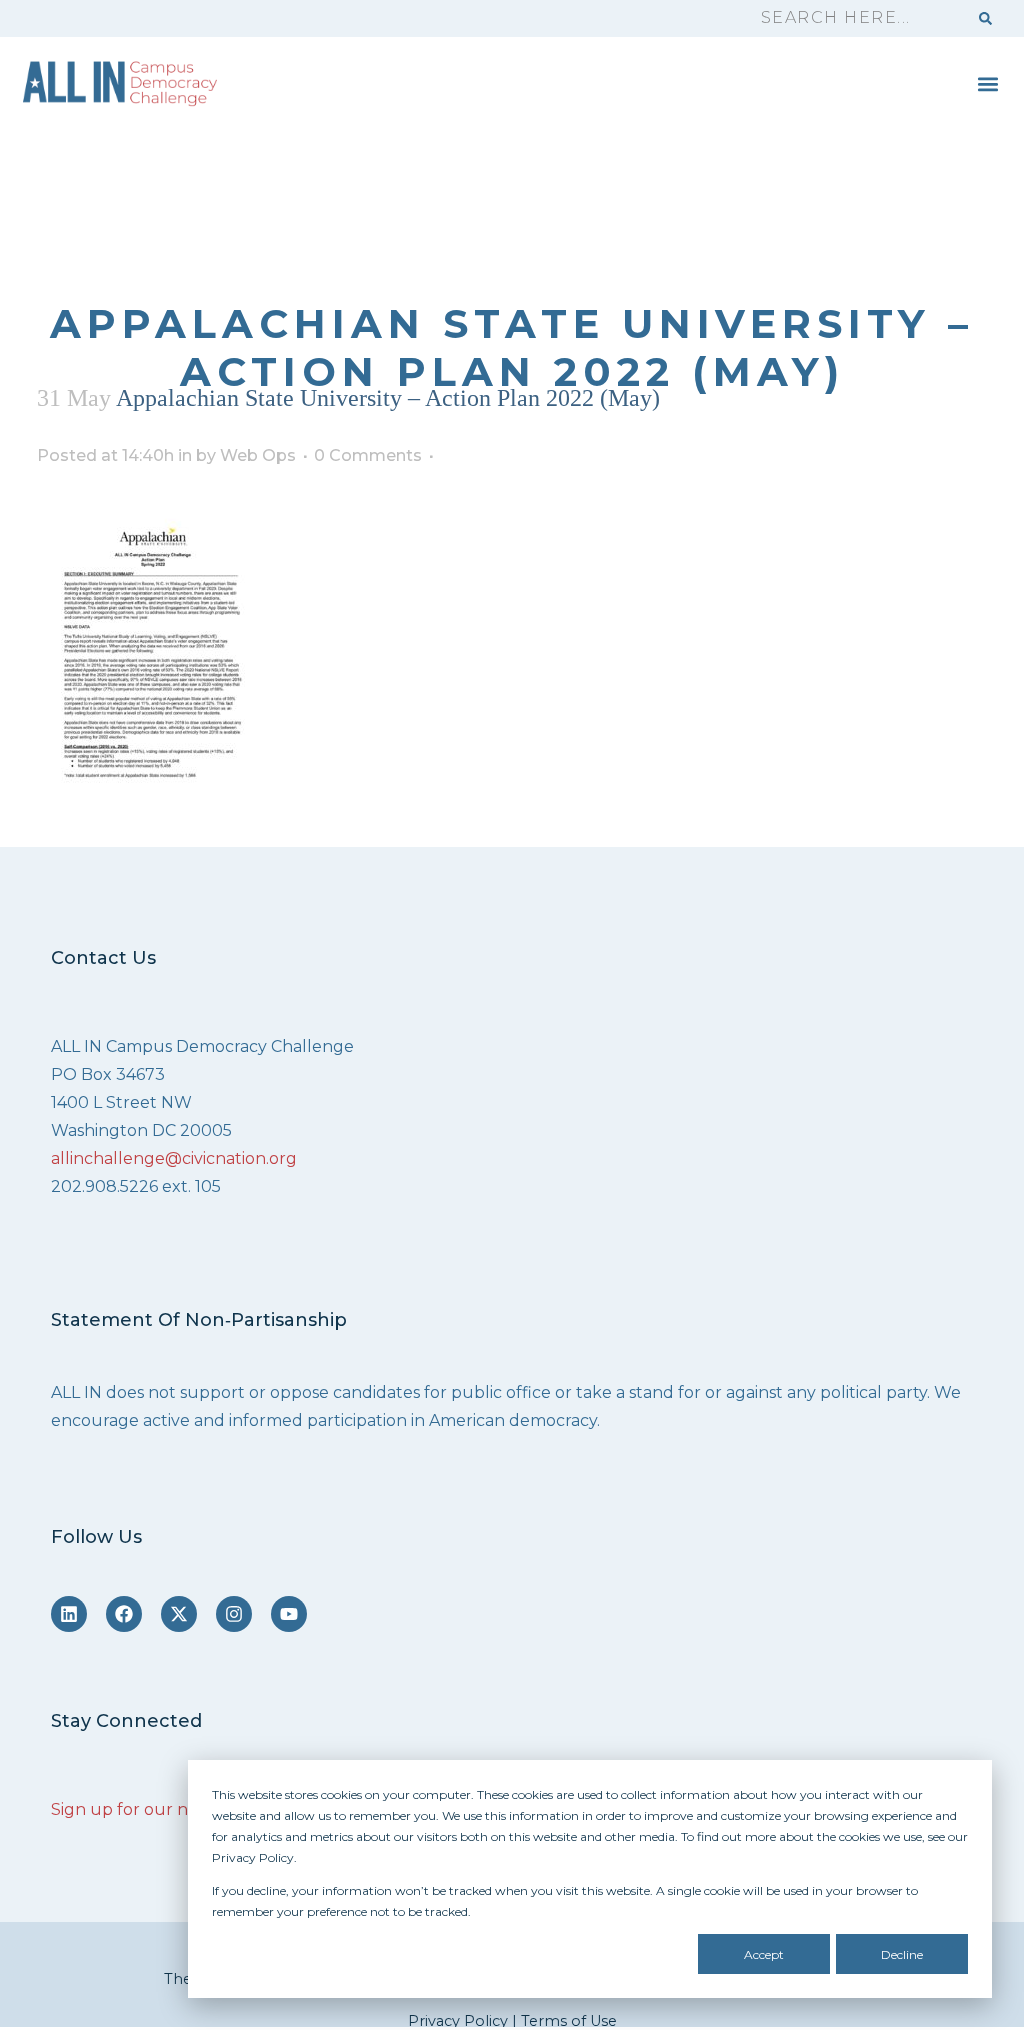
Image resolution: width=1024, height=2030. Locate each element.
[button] (987, 83)
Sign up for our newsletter (158, 1809)
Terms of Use (569, 2021)
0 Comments (368, 455)
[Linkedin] (69, 1614)
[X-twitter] (179, 1614)
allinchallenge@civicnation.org (174, 1158)
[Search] (985, 18)
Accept (764, 1954)
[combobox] (855, 18)
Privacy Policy (458, 2021)
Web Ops (258, 455)
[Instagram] (234, 1614)
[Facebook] (124, 1614)
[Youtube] (289, 1614)
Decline (902, 1954)
